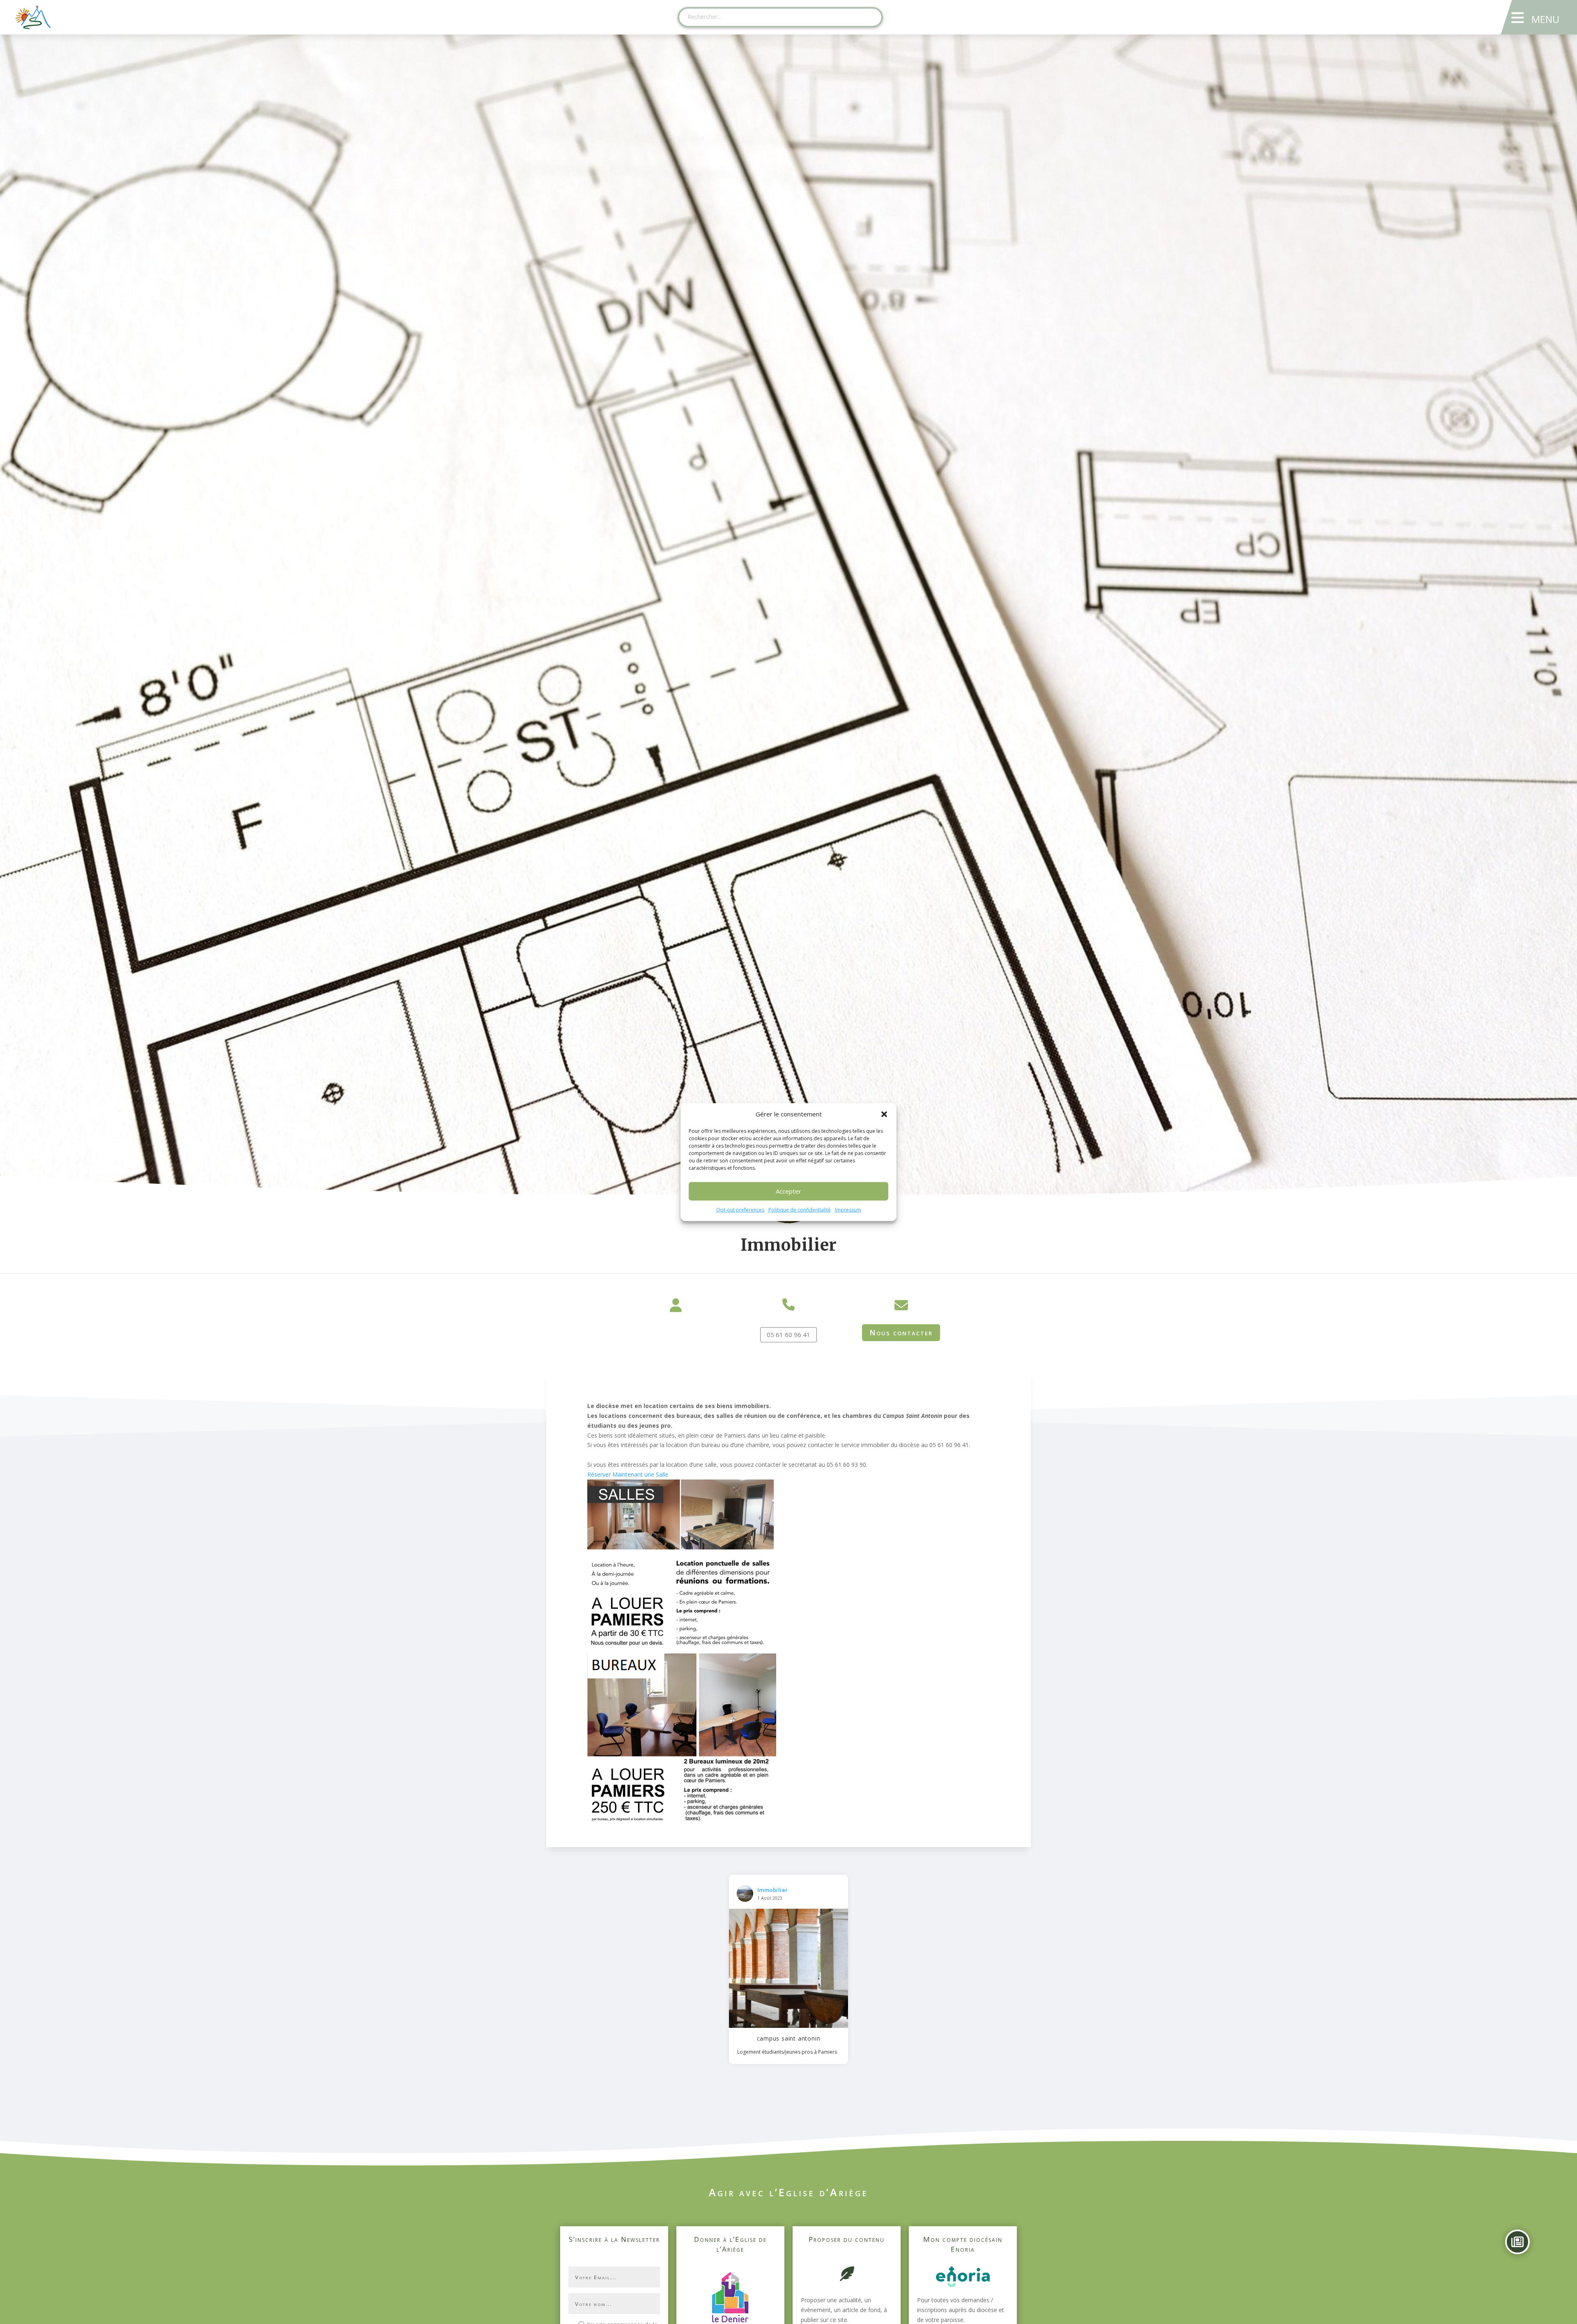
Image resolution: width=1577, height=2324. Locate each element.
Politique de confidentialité (800, 1210)
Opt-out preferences (740, 1210)
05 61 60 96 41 (788, 1335)
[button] (884, 1114)
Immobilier (773, 1890)
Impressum (848, 1210)
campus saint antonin (789, 2038)
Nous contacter (901, 1332)
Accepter (788, 1191)
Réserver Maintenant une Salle (628, 1474)
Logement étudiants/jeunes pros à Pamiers (787, 2052)
